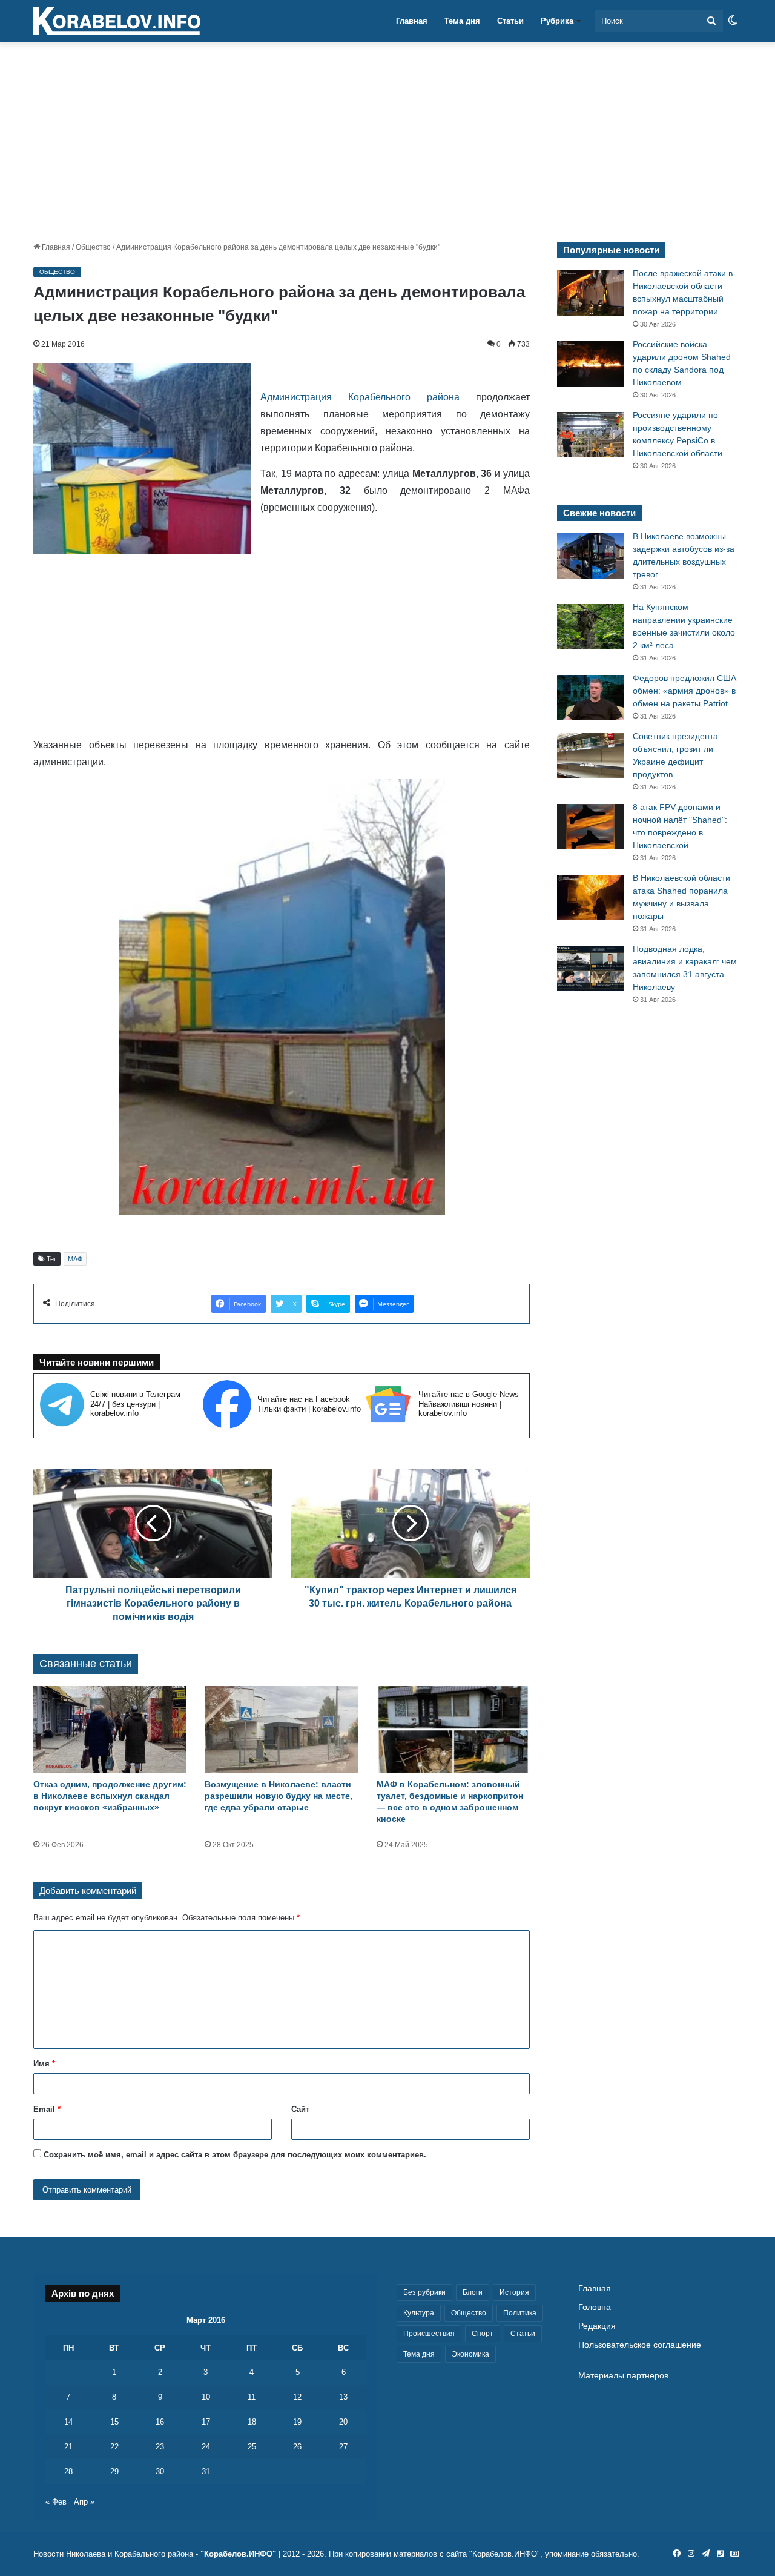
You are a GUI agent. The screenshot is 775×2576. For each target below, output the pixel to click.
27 (343, 2447)
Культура (419, 2313)
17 (206, 2422)
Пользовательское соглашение (640, 2345)
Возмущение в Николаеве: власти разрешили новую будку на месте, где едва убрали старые (279, 1796)
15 (114, 2422)
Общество (93, 247)
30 (160, 2471)
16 (160, 2422)
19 (297, 2422)
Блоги (473, 2292)
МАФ (75, 1259)
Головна (595, 2307)
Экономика (470, 2354)
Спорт (483, 2334)
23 (160, 2447)
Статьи (510, 21)
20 (343, 2422)
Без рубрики (424, 2292)
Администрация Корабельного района (360, 397)
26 (297, 2447)
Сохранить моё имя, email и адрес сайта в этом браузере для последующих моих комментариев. (235, 2155)
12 (297, 2397)
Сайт (300, 2109)
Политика (520, 2313)
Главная (412, 21)
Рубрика (557, 21)
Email (47, 2109)
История (514, 2292)
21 (68, 2447)
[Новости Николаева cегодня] (117, 21)
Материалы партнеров (623, 2376)
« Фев (56, 2502)
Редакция (597, 2326)
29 (114, 2471)
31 (206, 2471)
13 (343, 2397)
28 (68, 2471)
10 (206, 2397)
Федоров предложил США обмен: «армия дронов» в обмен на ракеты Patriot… (684, 691)
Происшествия (429, 2334)
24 (206, 2447)
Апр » (84, 2502)
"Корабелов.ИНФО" (238, 2554)
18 (252, 2422)
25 (252, 2447)
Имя (44, 2064)
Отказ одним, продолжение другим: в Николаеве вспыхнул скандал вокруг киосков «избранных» (110, 1796)
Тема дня (462, 21)
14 (68, 2422)
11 (252, 2397)
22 (114, 2447)
